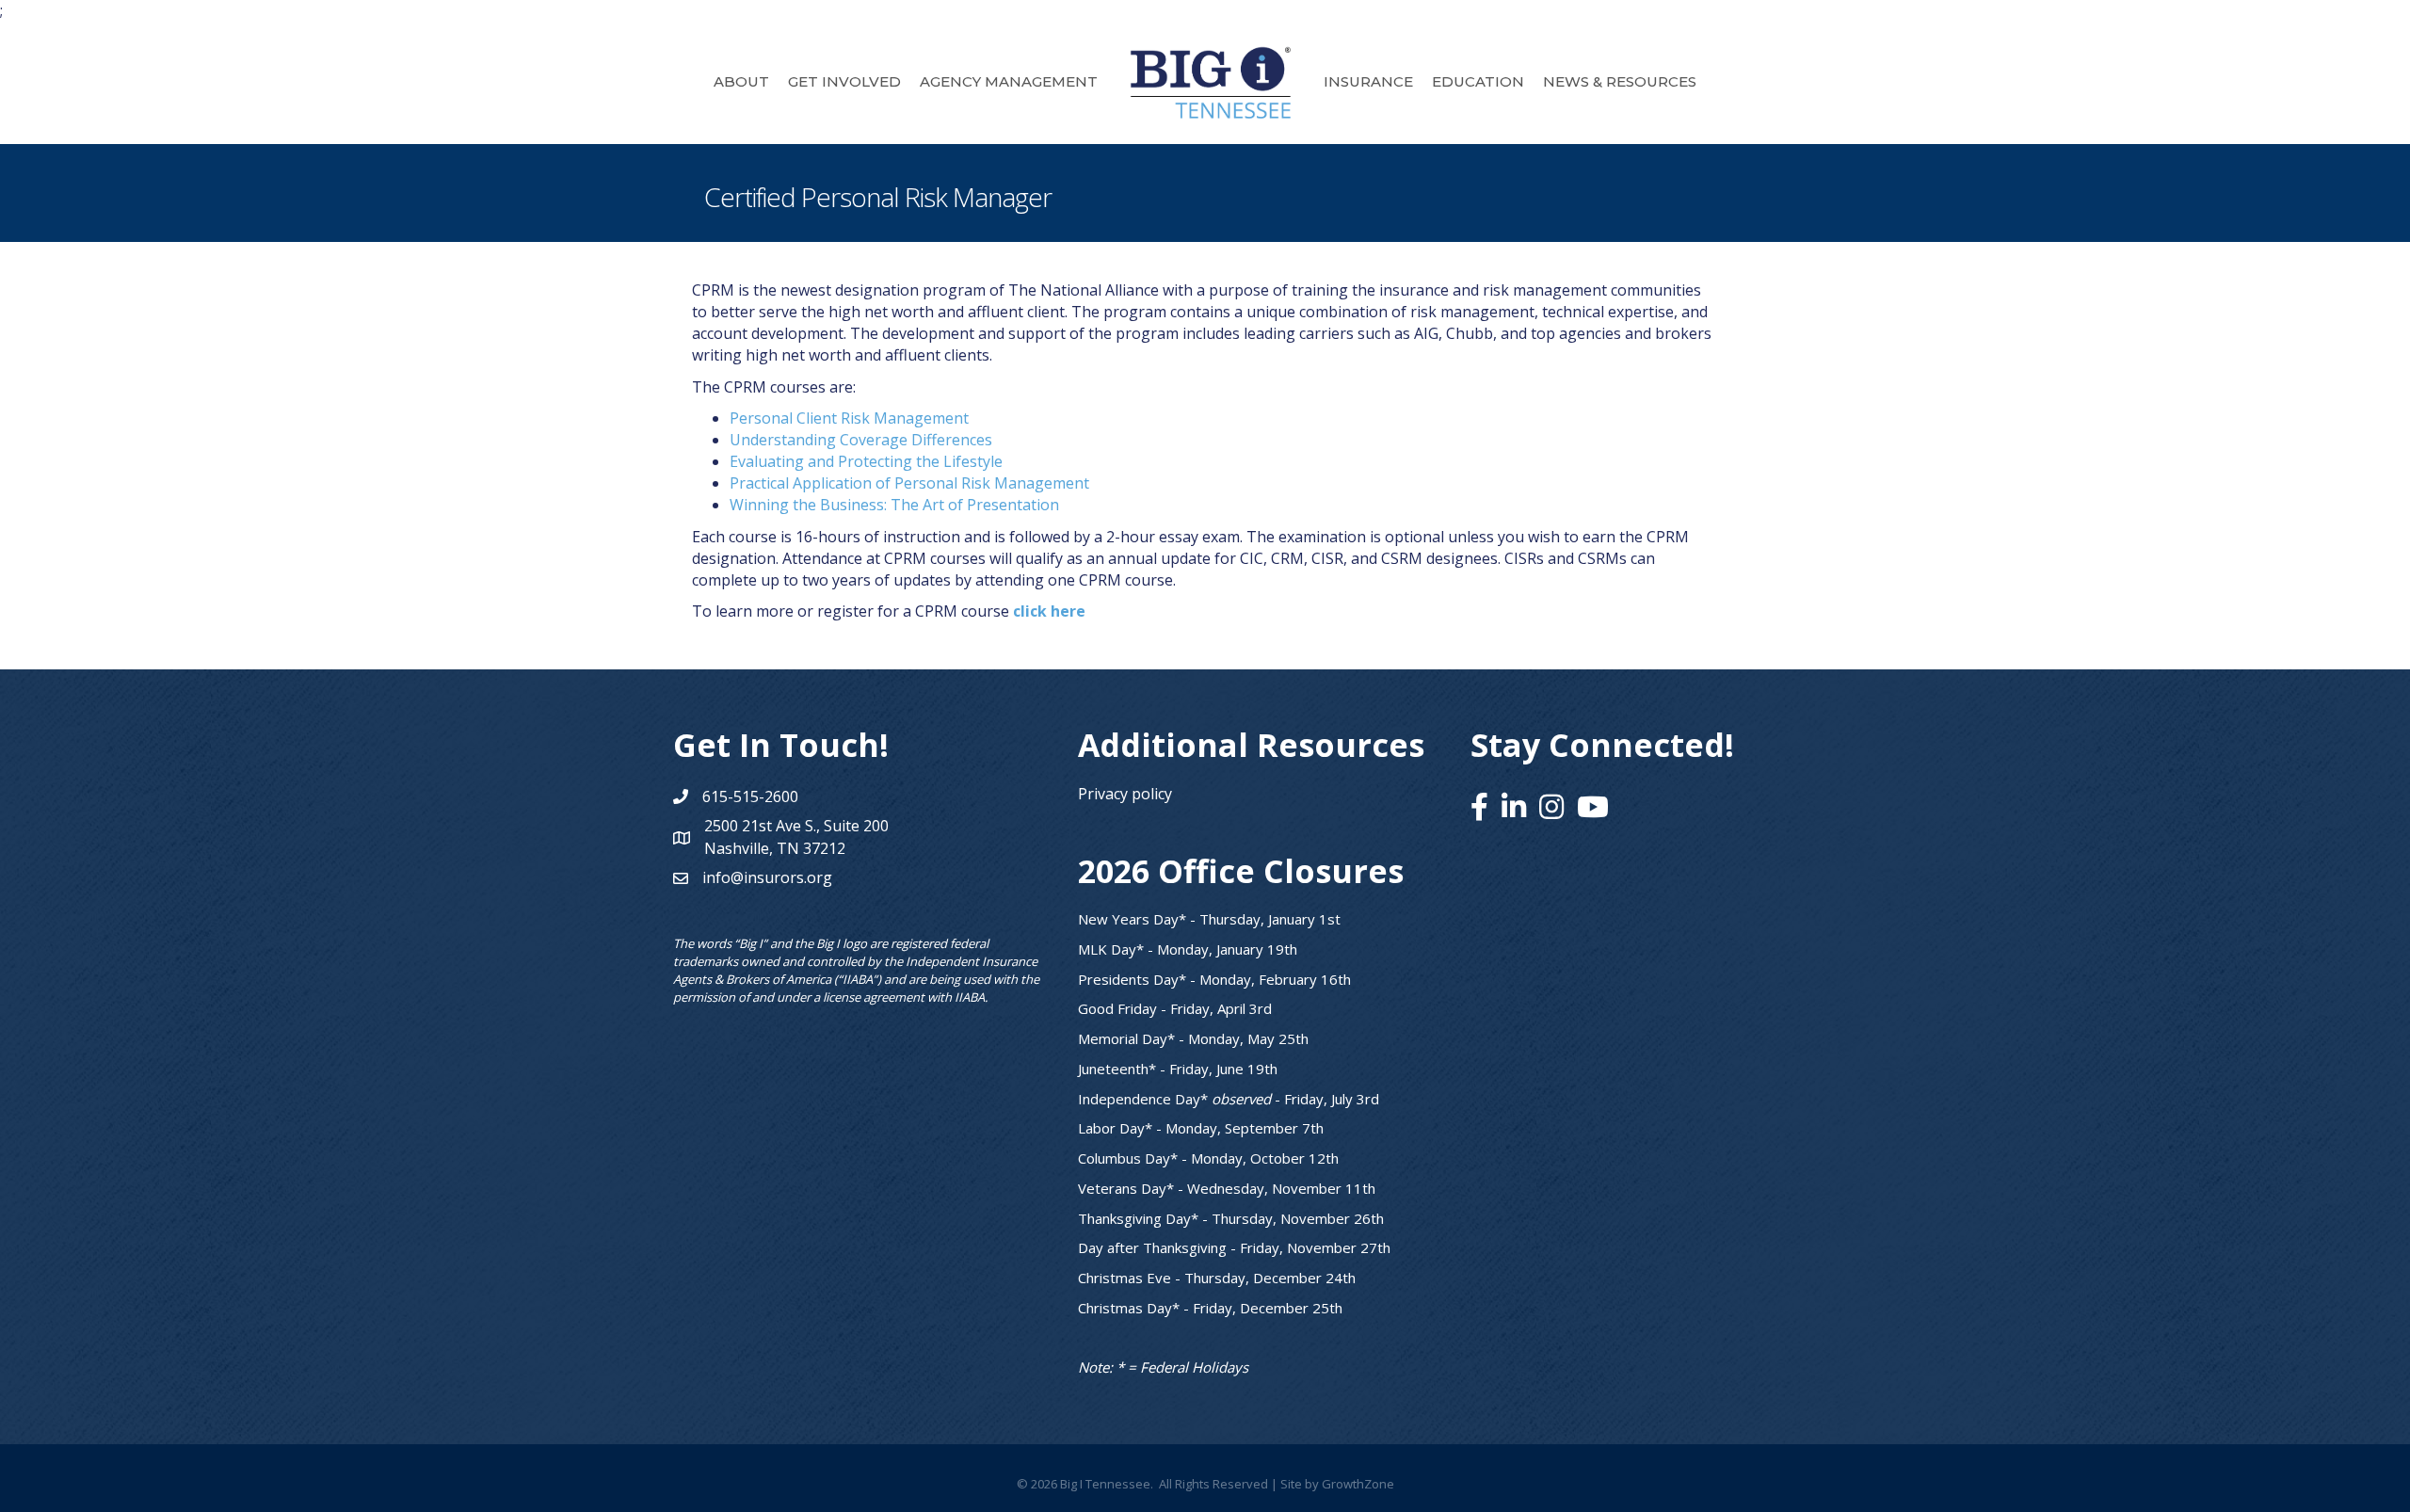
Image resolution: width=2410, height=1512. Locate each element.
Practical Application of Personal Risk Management (909, 483)
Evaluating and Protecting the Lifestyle (866, 461)
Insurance (1368, 81)
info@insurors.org (767, 877)
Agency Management (1009, 81)
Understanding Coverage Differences (861, 440)
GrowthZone (1358, 1484)
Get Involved (844, 81)
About (741, 81)
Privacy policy (1125, 794)
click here (1049, 611)
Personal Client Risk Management (849, 418)
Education (1478, 81)
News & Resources (1620, 81)
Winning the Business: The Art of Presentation (894, 505)
